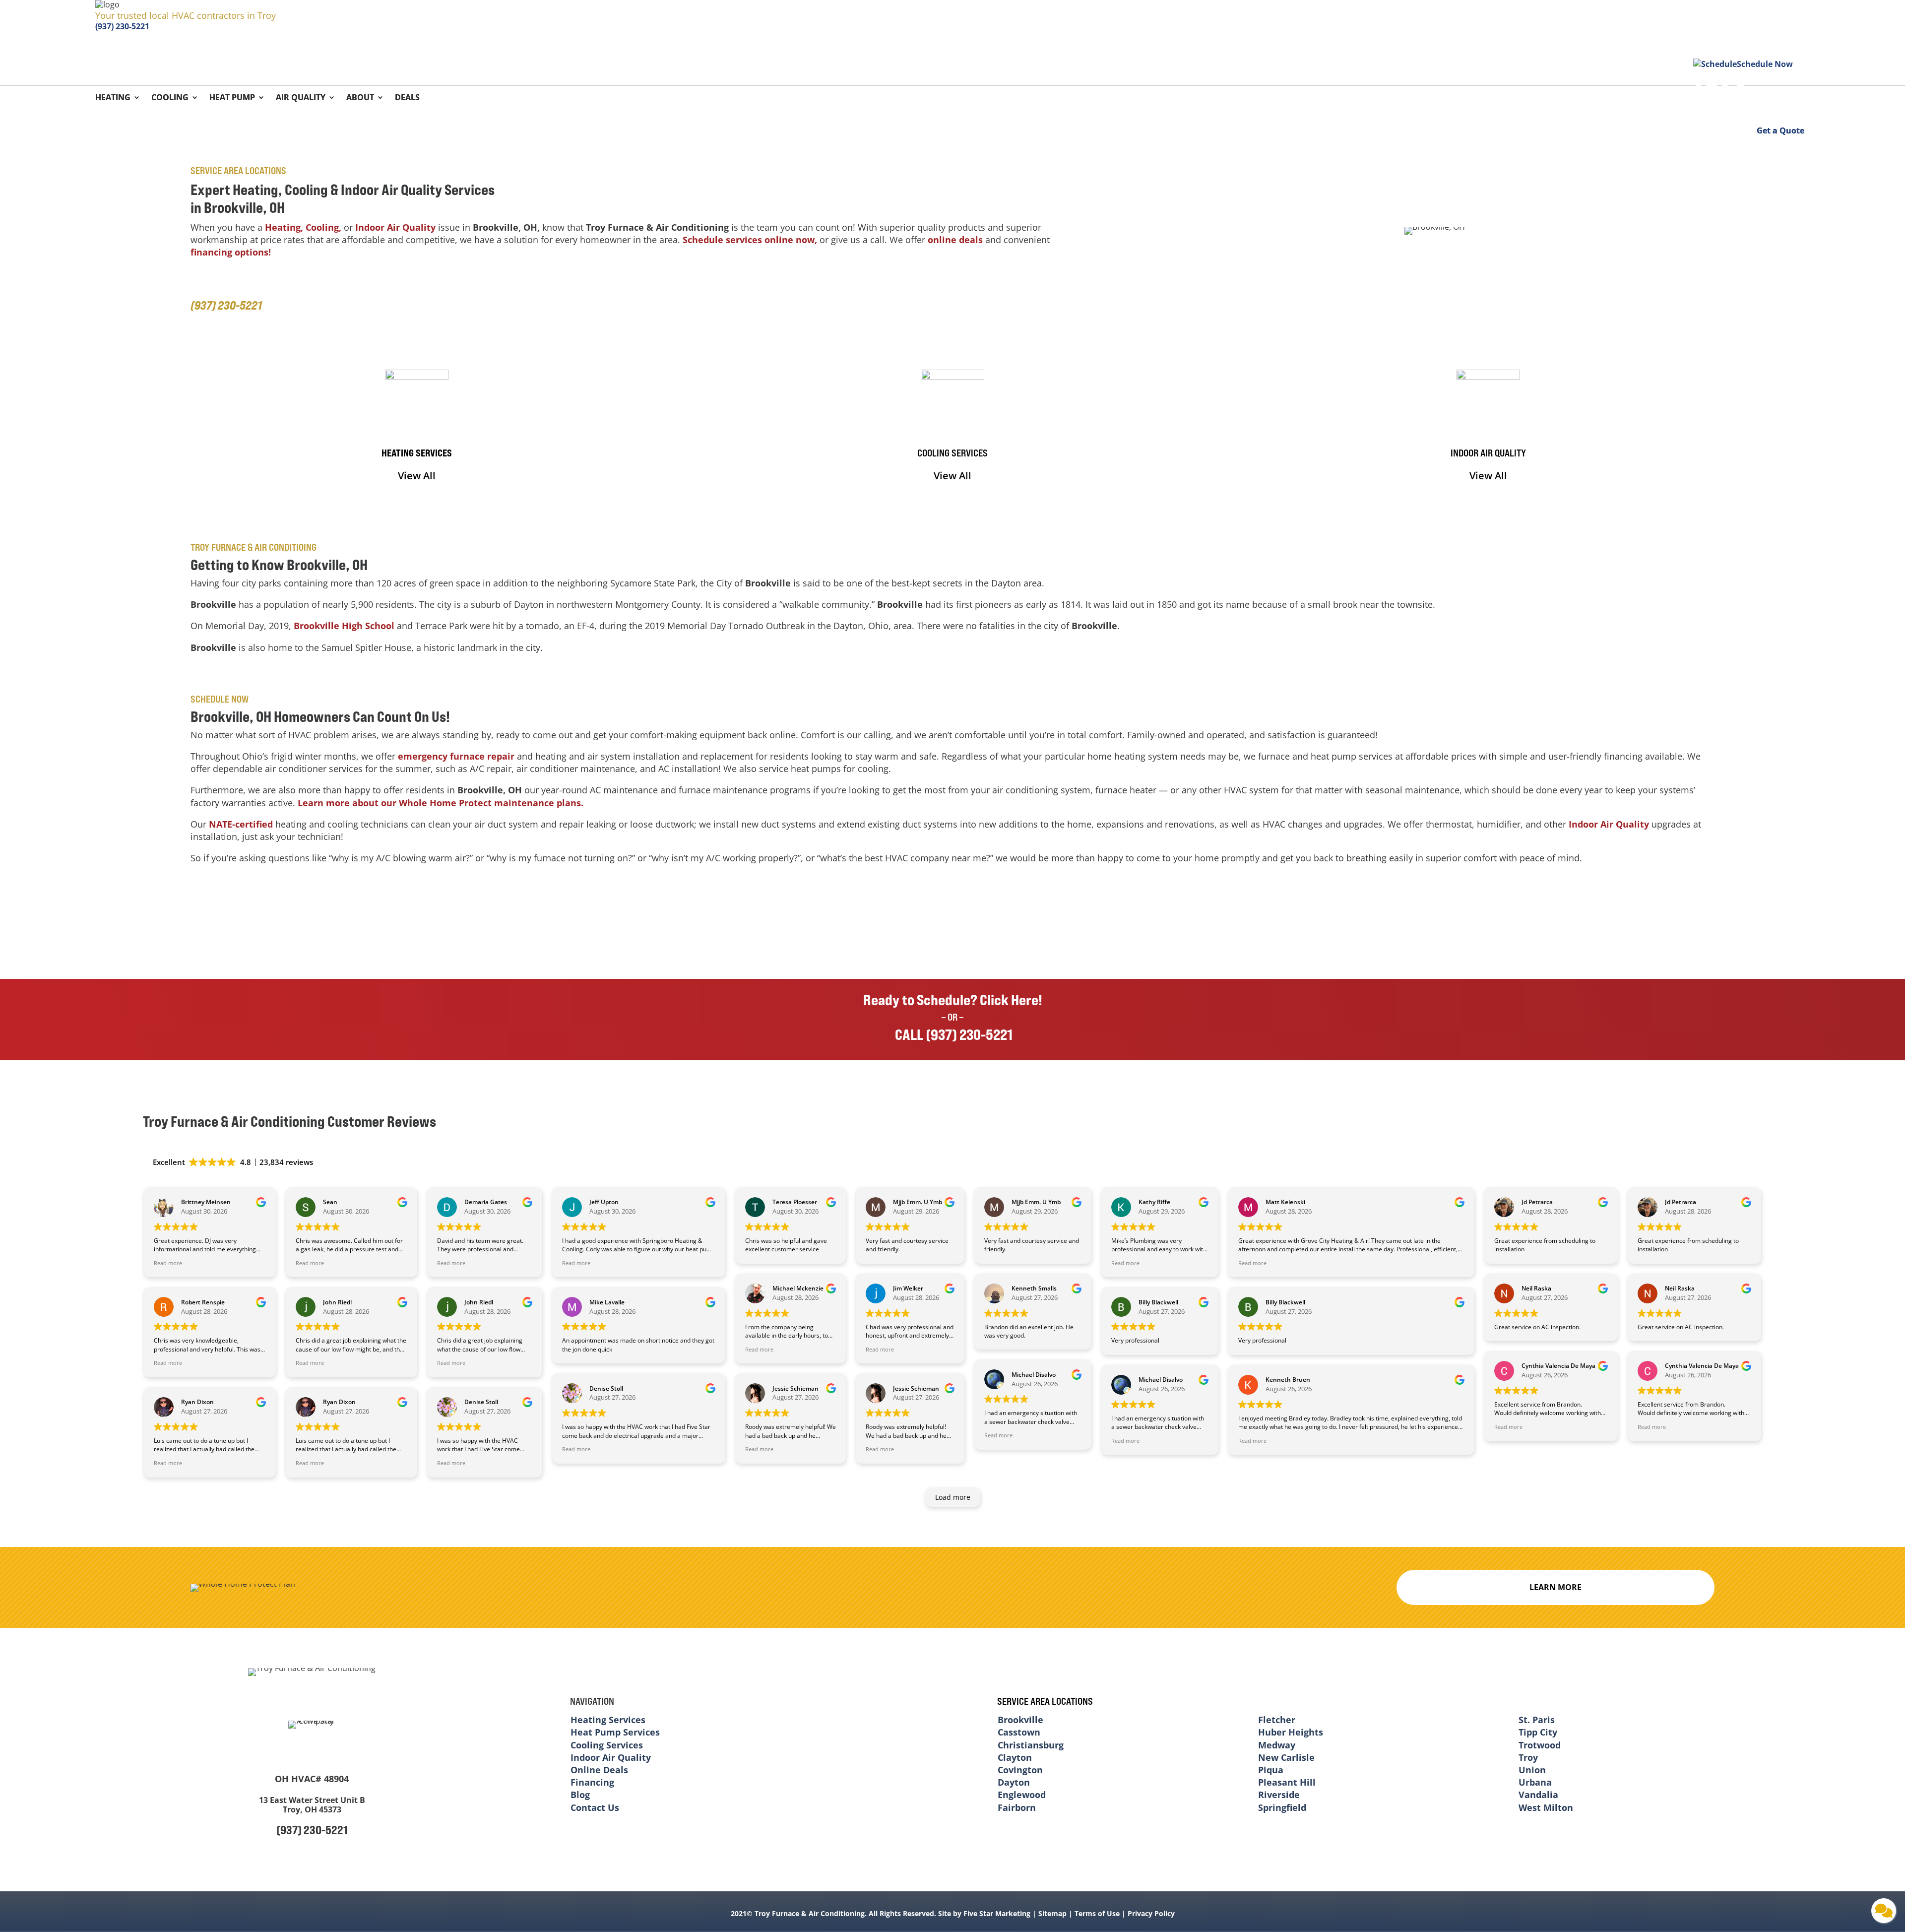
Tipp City (1538, 1732)
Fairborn (1017, 1807)
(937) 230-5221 (122, 26)
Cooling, (323, 227)
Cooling (170, 98)
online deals (955, 240)
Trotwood (1540, 1745)
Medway (1277, 1745)
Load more (953, 1497)
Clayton (1015, 1757)
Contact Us (595, 1807)
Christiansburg (1031, 1745)
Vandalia (1538, 1795)
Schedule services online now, (750, 240)
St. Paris (1537, 1720)
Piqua (1271, 1770)
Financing (592, 1782)
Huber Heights (1291, 1732)
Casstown (1019, 1732)
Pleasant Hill (1287, 1782)
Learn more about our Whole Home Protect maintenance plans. (441, 803)
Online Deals (599, 1770)
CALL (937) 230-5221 (952, 1034)
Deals (407, 98)
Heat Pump (232, 98)
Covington (1020, 1770)
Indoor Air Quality (395, 227)
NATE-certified (241, 824)
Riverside (1279, 1795)
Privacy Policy (1151, 1913)
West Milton (1546, 1807)
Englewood (1022, 1795)
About (360, 98)
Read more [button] (168, 1263)
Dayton (1014, 1782)
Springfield (1282, 1807)
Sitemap (1052, 1913)
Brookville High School (344, 626)
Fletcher (1277, 1720)
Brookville (1020, 1720)
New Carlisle (1286, 1757)
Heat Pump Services (615, 1732)
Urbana (1535, 1782)
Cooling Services (607, 1745)
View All (417, 476)
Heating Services (608, 1720)
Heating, (284, 227)
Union (1532, 1770)
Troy (1528, 1757)
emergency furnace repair (456, 756)
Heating (113, 98)
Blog (580, 1795)
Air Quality (301, 98)
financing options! (231, 252)
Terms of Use (1097, 1913)
